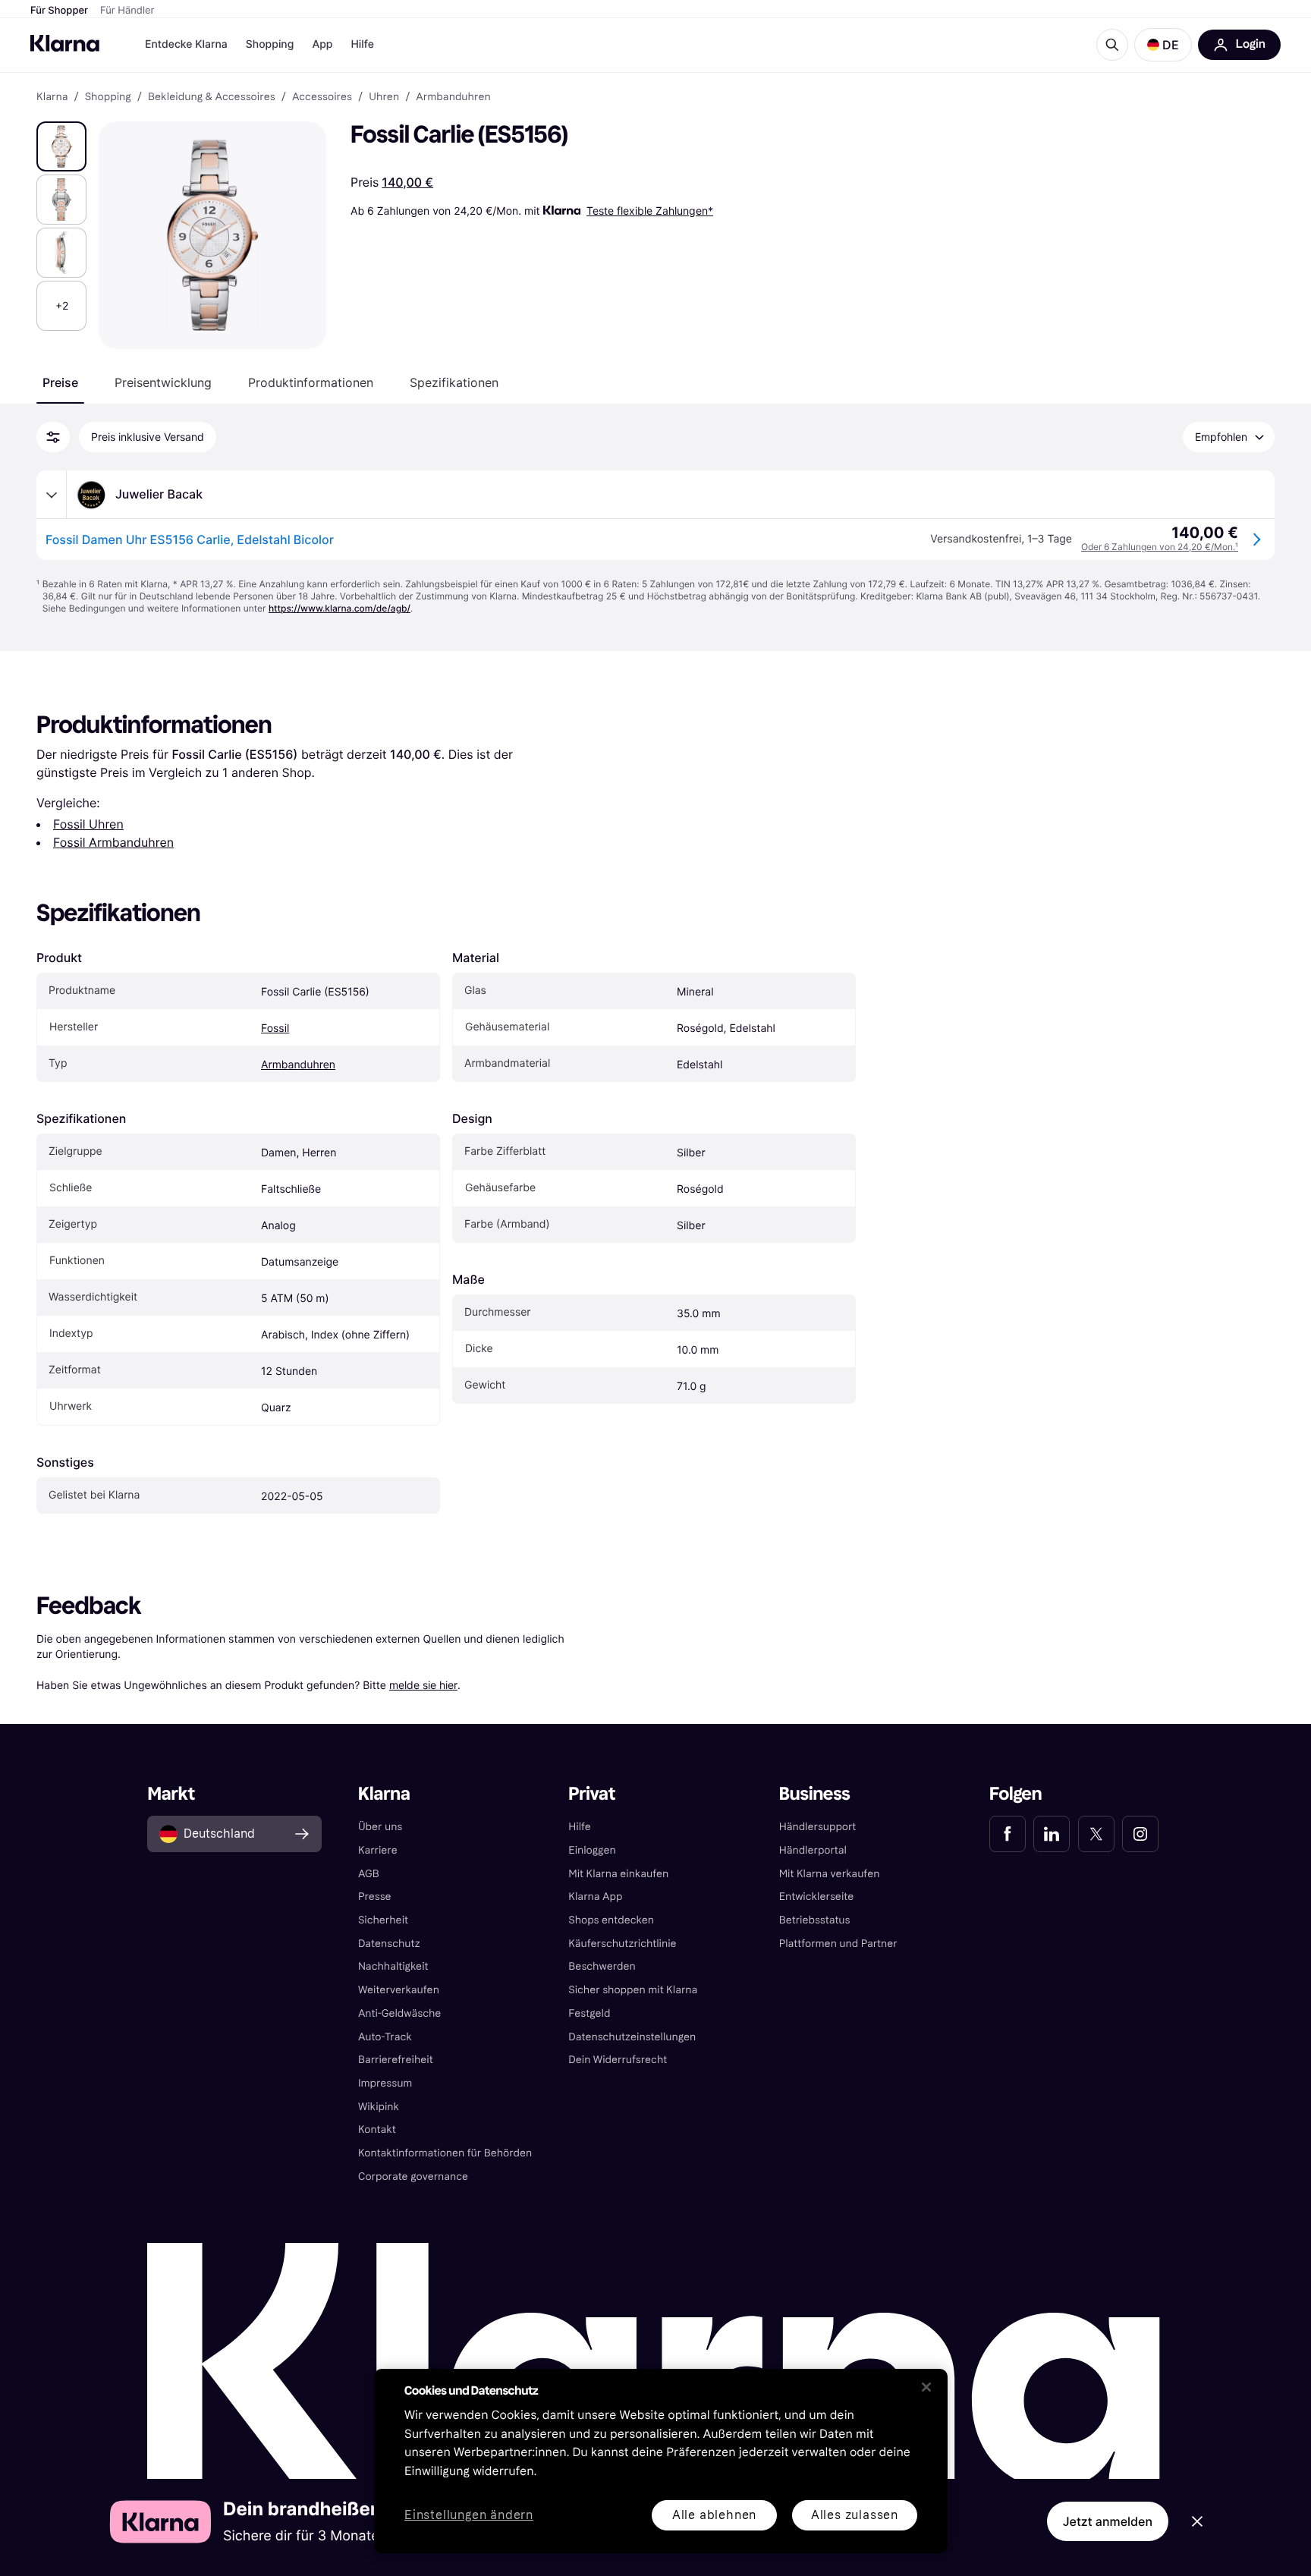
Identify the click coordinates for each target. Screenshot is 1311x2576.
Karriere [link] (378, 1850)
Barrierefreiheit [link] (396, 2060)
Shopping (270, 44)
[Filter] (53, 437)
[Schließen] (926, 2387)
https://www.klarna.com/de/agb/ (340, 608)
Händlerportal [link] (813, 1850)
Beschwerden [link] (602, 1966)
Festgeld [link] (589, 2013)
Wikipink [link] (379, 2107)
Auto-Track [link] (385, 2037)
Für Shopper (59, 11)
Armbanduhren (298, 1065)
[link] (1008, 1834)
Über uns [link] (380, 1827)
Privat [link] (592, 1794)
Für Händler (127, 11)
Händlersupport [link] (818, 1827)
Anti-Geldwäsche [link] (400, 2013)
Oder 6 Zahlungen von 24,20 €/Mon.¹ (1160, 547)
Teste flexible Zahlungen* (650, 211)
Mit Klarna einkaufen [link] (618, 1874)
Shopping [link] (108, 97)
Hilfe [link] (580, 1827)
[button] (1163, 45)
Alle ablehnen (714, 2515)
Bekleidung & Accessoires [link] (212, 97)
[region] (661, 2461)
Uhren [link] (384, 97)
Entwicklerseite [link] (817, 1897)
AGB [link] (369, 1874)
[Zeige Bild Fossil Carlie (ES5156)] (61, 146)
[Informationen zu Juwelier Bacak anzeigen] (52, 495)
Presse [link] (375, 1897)
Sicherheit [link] (383, 1920)
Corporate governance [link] (413, 2177)
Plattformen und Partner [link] (838, 1944)
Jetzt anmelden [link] (1108, 2521)
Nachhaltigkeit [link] (393, 1966)
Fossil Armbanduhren (113, 842)
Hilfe (362, 44)
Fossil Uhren (88, 824)
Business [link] (815, 1794)
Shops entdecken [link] (611, 1920)
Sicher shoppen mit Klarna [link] (633, 1990)
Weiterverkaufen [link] (399, 1990)
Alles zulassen (855, 2515)
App (322, 44)
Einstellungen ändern (469, 2516)
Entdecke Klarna (186, 44)
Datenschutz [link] (389, 1944)
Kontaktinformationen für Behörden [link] (445, 2153)
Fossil (275, 1029)
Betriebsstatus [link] (815, 1920)
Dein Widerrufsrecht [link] (618, 2060)
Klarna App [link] (595, 1897)
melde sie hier (423, 1685)
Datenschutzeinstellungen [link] (632, 2037)
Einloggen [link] (592, 1850)
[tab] (60, 382)
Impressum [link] (385, 2083)
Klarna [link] (52, 97)
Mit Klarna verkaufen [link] (830, 1874)
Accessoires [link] (322, 97)
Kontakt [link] (377, 2129)
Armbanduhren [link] (453, 97)
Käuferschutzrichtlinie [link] (622, 1944)
